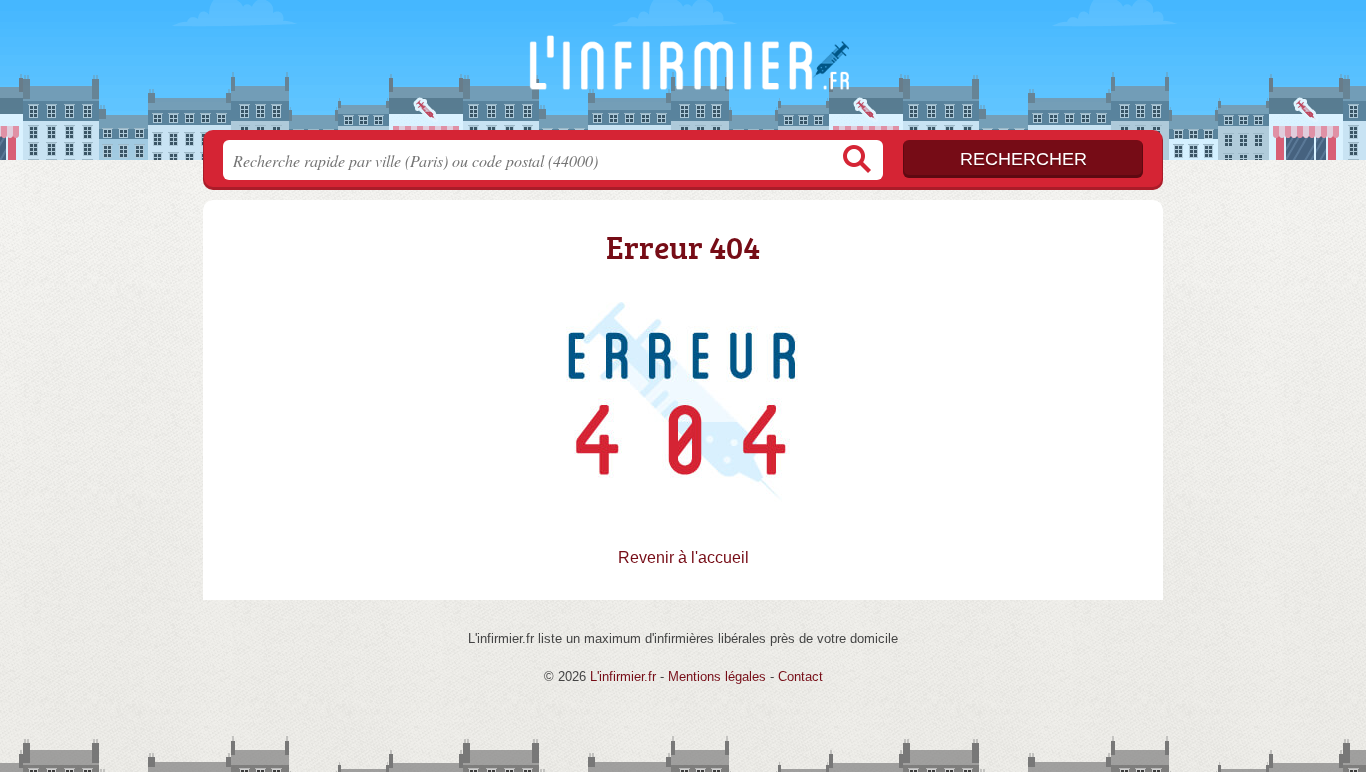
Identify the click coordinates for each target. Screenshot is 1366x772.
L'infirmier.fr (683, 71)
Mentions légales (717, 676)
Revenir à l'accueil (683, 557)
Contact (800, 676)
